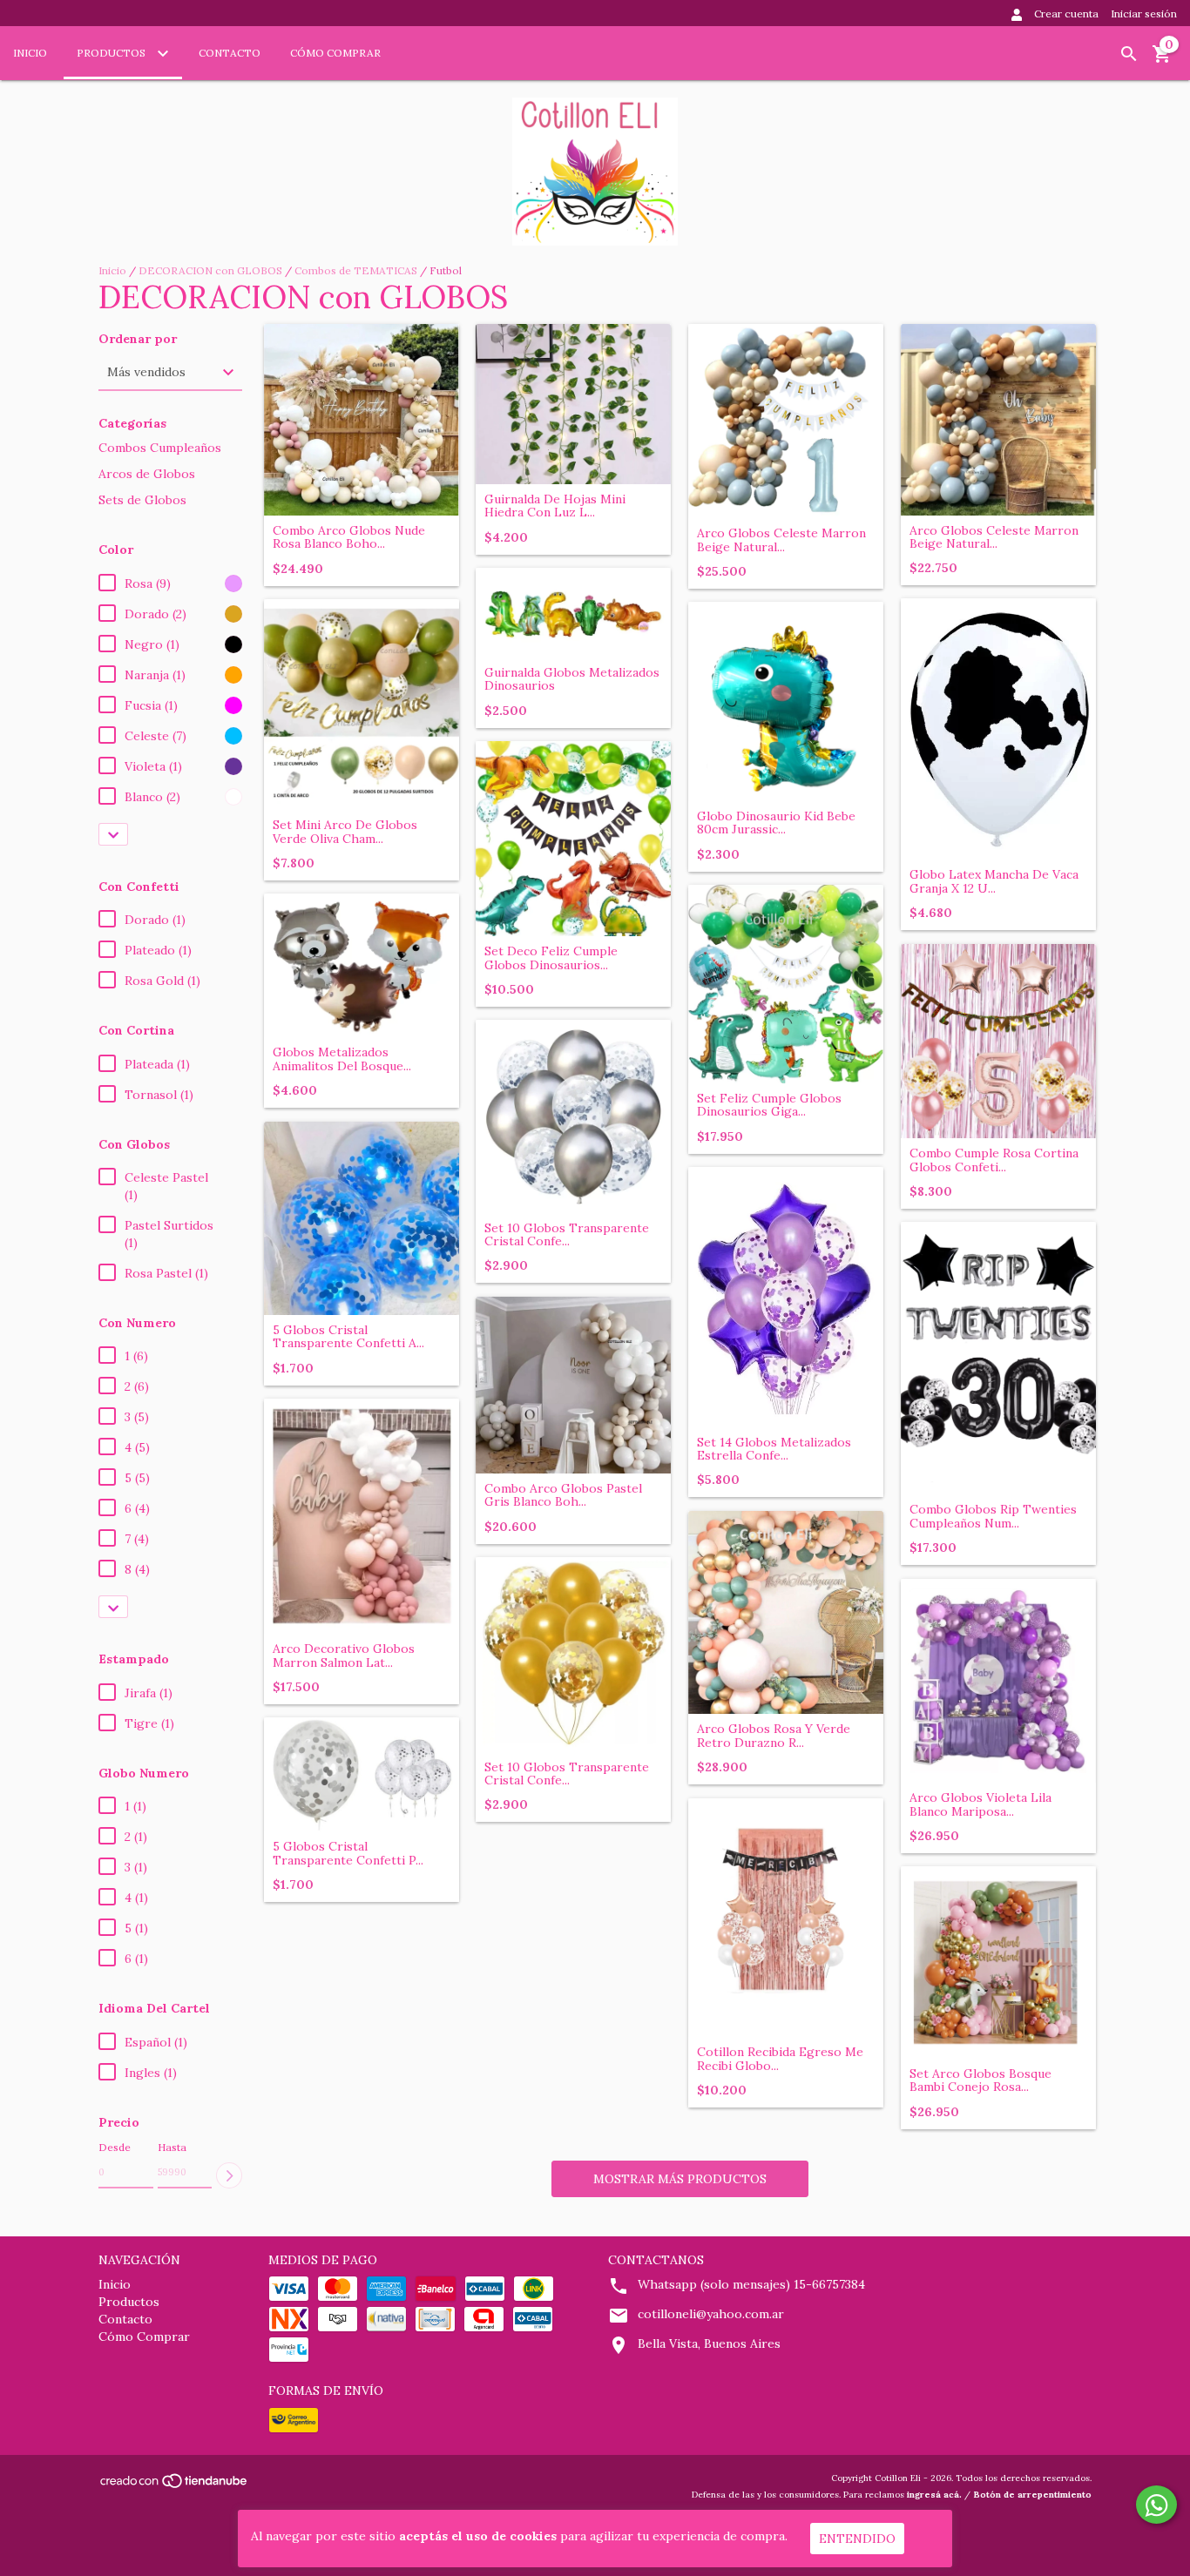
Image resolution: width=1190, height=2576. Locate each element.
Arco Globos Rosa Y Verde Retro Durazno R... (774, 1736)
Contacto (230, 53)
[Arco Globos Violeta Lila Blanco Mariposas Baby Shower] (998, 1681)
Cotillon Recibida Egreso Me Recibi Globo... (780, 2059)
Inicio (30, 53)
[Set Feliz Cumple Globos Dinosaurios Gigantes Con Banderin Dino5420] (786, 984)
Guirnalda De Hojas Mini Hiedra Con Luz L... (555, 506)
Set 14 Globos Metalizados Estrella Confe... (774, 1450)
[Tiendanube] (175, 2486)
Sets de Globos (142, 500)
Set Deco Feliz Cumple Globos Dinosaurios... (551, 958)
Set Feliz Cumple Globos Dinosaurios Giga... (769, 1106)
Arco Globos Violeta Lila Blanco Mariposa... (980, 1805)
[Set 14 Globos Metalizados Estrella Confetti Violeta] (786, 1297)
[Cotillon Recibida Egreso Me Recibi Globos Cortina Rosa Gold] (786, 1918)
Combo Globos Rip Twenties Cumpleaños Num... (993, 1517)
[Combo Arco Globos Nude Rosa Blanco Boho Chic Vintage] (362, 420)
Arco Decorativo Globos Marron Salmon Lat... (344, 1656)
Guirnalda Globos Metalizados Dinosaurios (572, 680)
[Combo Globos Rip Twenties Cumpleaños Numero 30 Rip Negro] (998, 1359)
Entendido (857, 2539)
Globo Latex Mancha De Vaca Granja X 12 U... (994, 882)
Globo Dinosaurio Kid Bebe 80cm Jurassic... (776, 823)
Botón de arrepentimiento (1032, 2495)
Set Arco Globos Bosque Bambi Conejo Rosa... (980, 2081)
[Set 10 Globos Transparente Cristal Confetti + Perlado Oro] (573, 1655)
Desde (115, 2147)
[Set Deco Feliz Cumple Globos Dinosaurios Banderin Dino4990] (573, 839)
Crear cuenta (1066, 13)
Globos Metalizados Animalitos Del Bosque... (342, 1059)
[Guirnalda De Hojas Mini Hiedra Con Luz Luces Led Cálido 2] (573, 404)
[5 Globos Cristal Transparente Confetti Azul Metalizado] (362, 1218)
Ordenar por (138, 339)
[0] (1162, 60)
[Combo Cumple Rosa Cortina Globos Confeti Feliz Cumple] (998, 1042)
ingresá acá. (934, 2495)
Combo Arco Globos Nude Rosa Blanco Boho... (349, 538)
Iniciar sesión (1144, 13)
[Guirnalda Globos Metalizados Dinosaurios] (573, 613)
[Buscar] (1129, 54)
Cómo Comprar (335, 53)
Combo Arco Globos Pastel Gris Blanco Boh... (563, 1496)
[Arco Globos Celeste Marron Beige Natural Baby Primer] (998, 420)
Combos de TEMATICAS (356, 270)
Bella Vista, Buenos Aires (709, 2343)
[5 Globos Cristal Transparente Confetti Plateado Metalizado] (362, 1775)
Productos (112, 53)
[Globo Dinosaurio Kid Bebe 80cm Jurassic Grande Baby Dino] (786, 701)
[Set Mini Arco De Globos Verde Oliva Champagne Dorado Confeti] (362, 705)
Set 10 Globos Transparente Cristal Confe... (567, 1235)
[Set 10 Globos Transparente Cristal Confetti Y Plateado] (573, 1116)
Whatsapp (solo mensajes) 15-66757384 (751, 2284)
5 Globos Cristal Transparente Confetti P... (348, 1854)
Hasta (172, 2147)
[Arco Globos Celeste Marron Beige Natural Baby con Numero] (786, 421)
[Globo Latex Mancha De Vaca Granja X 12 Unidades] (998, 729)
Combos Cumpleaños (160, 448)
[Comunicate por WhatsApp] (1156, 2505)
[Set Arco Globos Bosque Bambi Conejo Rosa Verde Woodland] (998, 1962)
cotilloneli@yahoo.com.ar (711, 2314)
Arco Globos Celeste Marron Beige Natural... (781, 540)
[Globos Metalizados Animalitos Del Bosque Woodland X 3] (362, 966)
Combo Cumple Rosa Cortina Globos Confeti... (994, 1160)
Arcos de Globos (147, 474)
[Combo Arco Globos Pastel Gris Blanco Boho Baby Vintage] (573, 1385)
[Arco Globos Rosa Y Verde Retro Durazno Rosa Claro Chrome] (786, 1613)
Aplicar (229, 2175)
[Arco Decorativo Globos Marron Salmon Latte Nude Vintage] (362, 1517)
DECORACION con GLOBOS (210, 270)
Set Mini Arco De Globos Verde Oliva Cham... (345, 832)
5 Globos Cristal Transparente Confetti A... (348, 1337)
